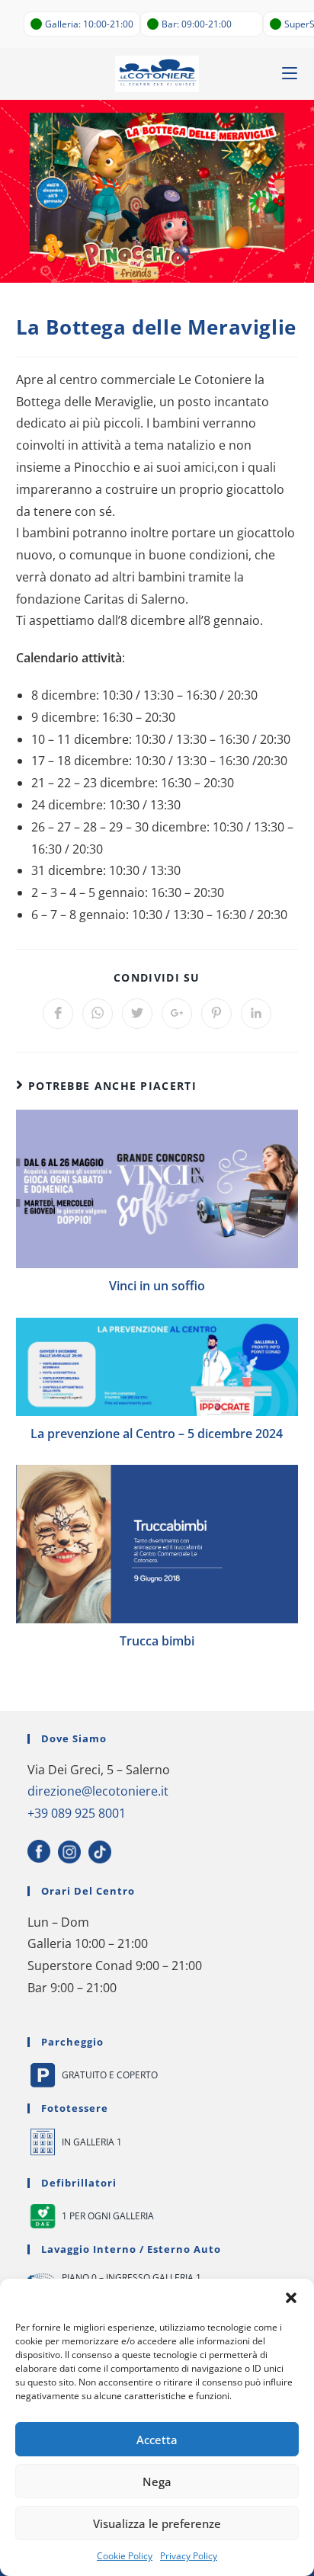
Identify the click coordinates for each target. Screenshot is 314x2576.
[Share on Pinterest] (216, 1014)
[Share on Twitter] (137, 1014)
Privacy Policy (189, 2556)
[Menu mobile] (290, 74)
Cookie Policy (125, 2556)
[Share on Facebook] (58, 1014)
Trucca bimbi (157, 1641)
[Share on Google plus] (177, 1014)
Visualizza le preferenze (157, 2523)
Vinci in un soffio (157, 1286)
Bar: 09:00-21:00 (197, 24)
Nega (157, 2481)
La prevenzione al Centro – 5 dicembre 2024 (157, 1434)
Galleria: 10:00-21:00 (89, 24)
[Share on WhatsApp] (98, 1014)
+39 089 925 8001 (77, 1813)
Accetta (157, 2440)
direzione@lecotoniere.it (98, 1791)
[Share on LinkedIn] (256, 1014)
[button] (291, 2298)
